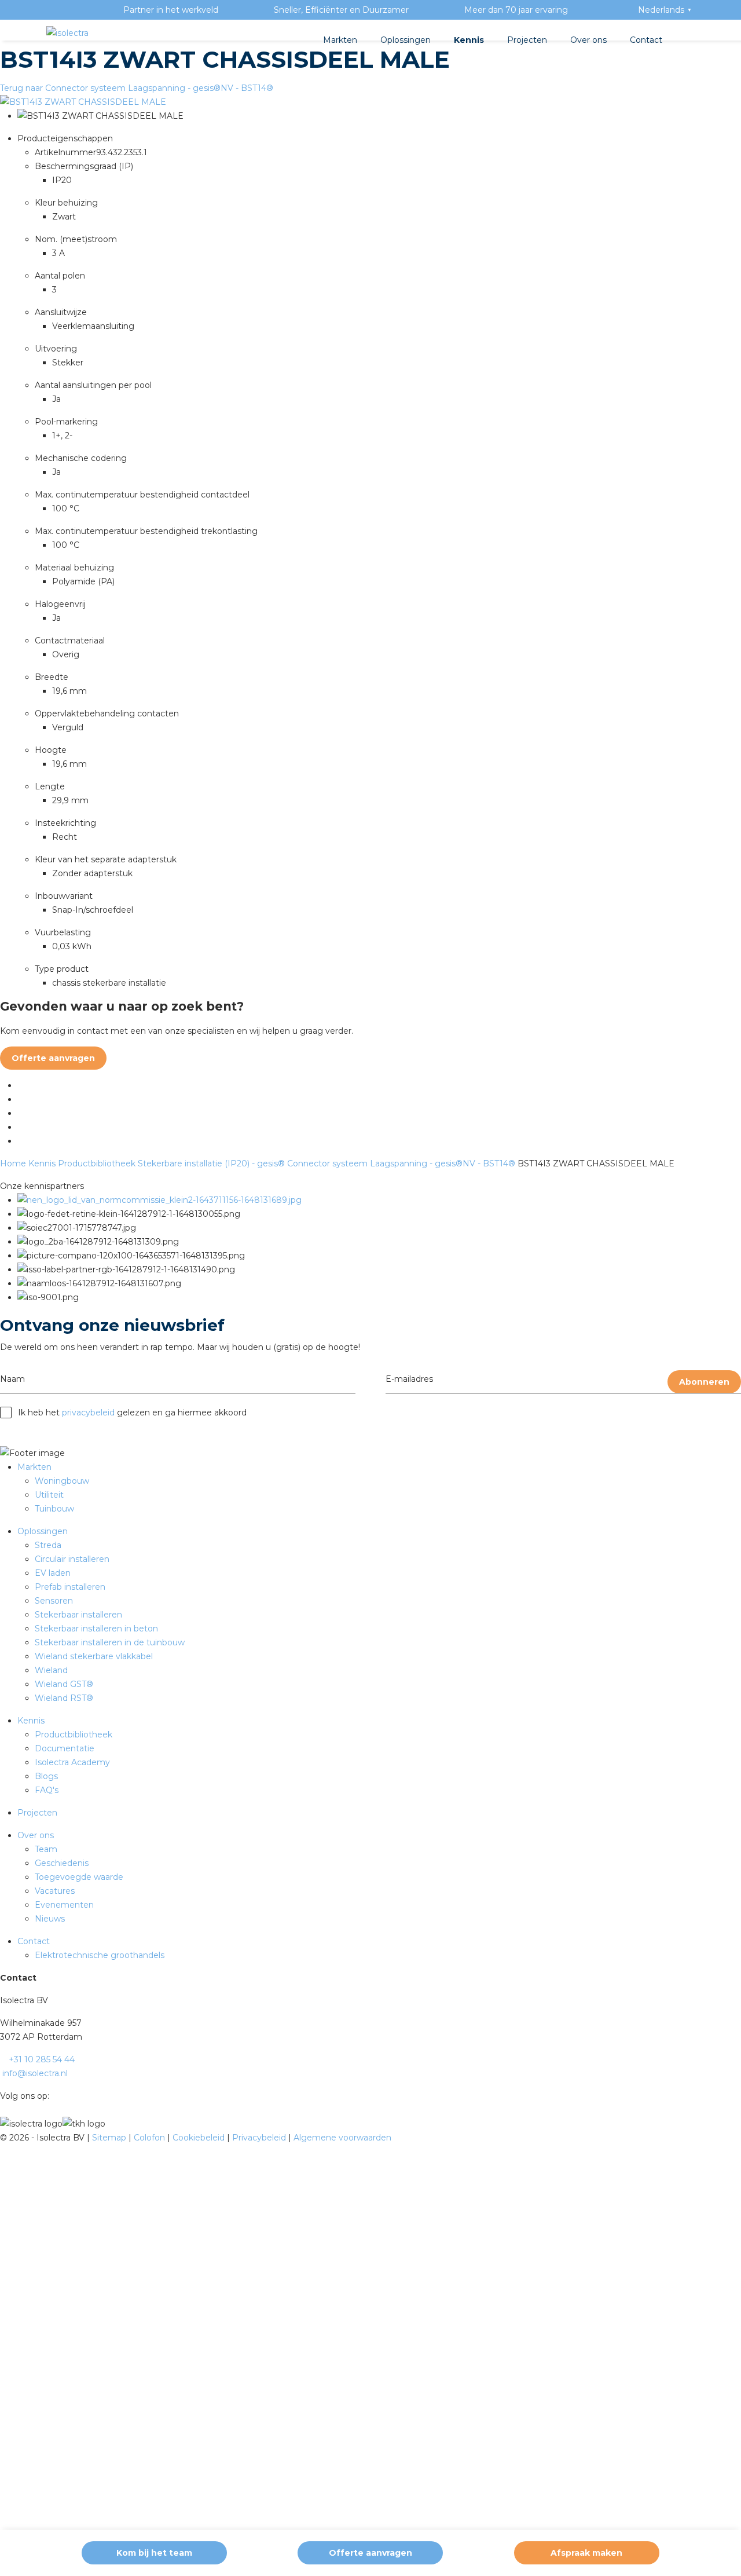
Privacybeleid (260, 2138)
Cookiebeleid (200, 2138)
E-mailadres (409, 1379)
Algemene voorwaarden (342, 2138)
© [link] (3, 2138)
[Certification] (159, 1200)
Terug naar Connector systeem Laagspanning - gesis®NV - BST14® (137, 88)
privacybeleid (88, 1413)
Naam (12, 1379)
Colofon (151, 2138)
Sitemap (110, 2138)
